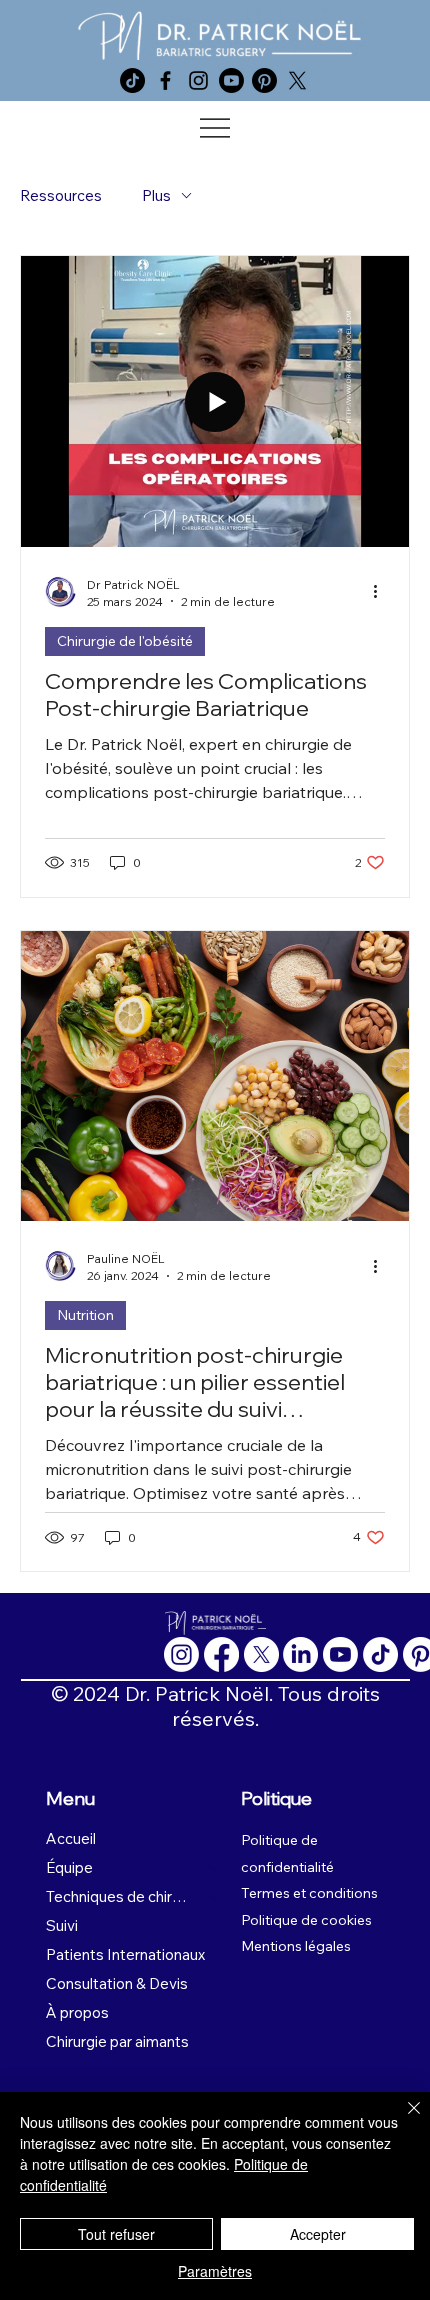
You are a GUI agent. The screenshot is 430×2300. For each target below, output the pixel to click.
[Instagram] (198, 80)
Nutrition (85, 1315)
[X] (297, 80)
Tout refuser (116, 2234)
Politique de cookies (306, 1920)
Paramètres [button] (215, 2271)
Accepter (318, 2234)
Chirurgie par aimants (117, 2041)
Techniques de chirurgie (118, 1896)
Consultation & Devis (117, 1983)
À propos (77, 2012)
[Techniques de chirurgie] (215, 1896)
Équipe (69, 1867)
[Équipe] (215, 1867)
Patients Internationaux (125, 1954)
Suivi (62, 1925)
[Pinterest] (264, 80)
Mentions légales (296, 1946)
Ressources (61, 195)
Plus (156, 195)
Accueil (71, 1838)
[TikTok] (132, 80)
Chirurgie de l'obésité (125, 641)
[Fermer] (402, 2120)
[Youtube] (231, 80)
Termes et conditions (309, 1893)
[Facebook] (165, 80)
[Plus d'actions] (382, 592)
